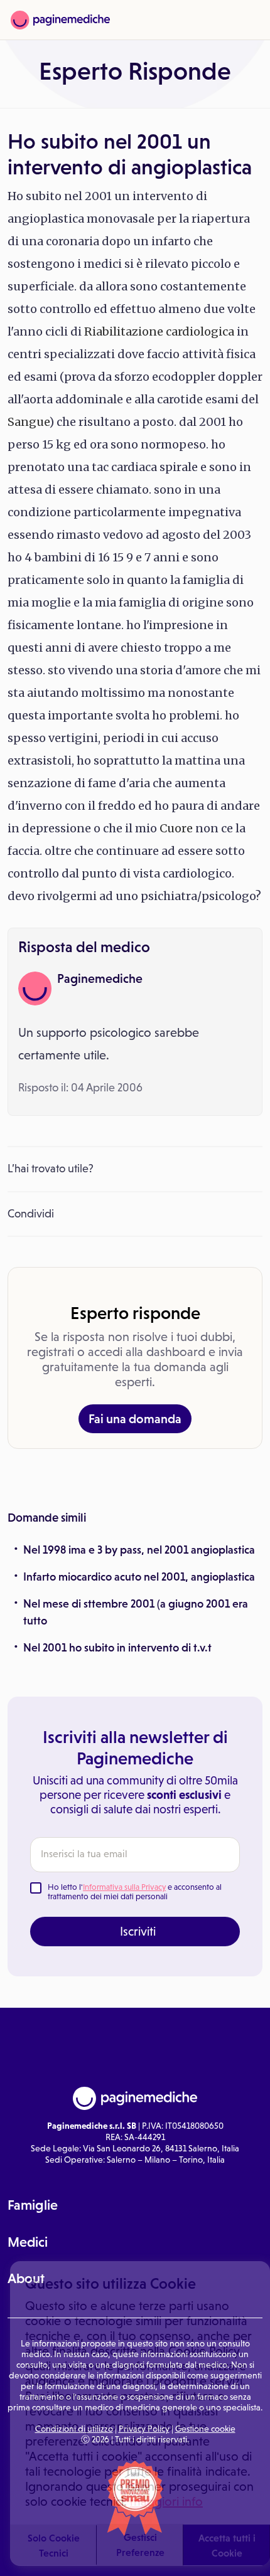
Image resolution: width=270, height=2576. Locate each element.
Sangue (28, 422)
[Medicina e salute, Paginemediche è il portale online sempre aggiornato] (60, 20)
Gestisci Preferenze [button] (140, 2545)
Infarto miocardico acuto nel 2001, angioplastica (139, 1577)
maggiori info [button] (166, 2501)
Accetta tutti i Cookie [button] (227, 2545)
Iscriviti (138, 1931)
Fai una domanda (135, 1419)
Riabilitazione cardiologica (159, 331)
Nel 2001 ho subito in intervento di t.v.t (117, 1648)
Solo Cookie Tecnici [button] (54, 2545)
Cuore (176, 828)
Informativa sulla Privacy (124, 1887)
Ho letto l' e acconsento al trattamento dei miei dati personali (135, 1892)
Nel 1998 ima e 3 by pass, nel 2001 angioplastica (139, 1550)
